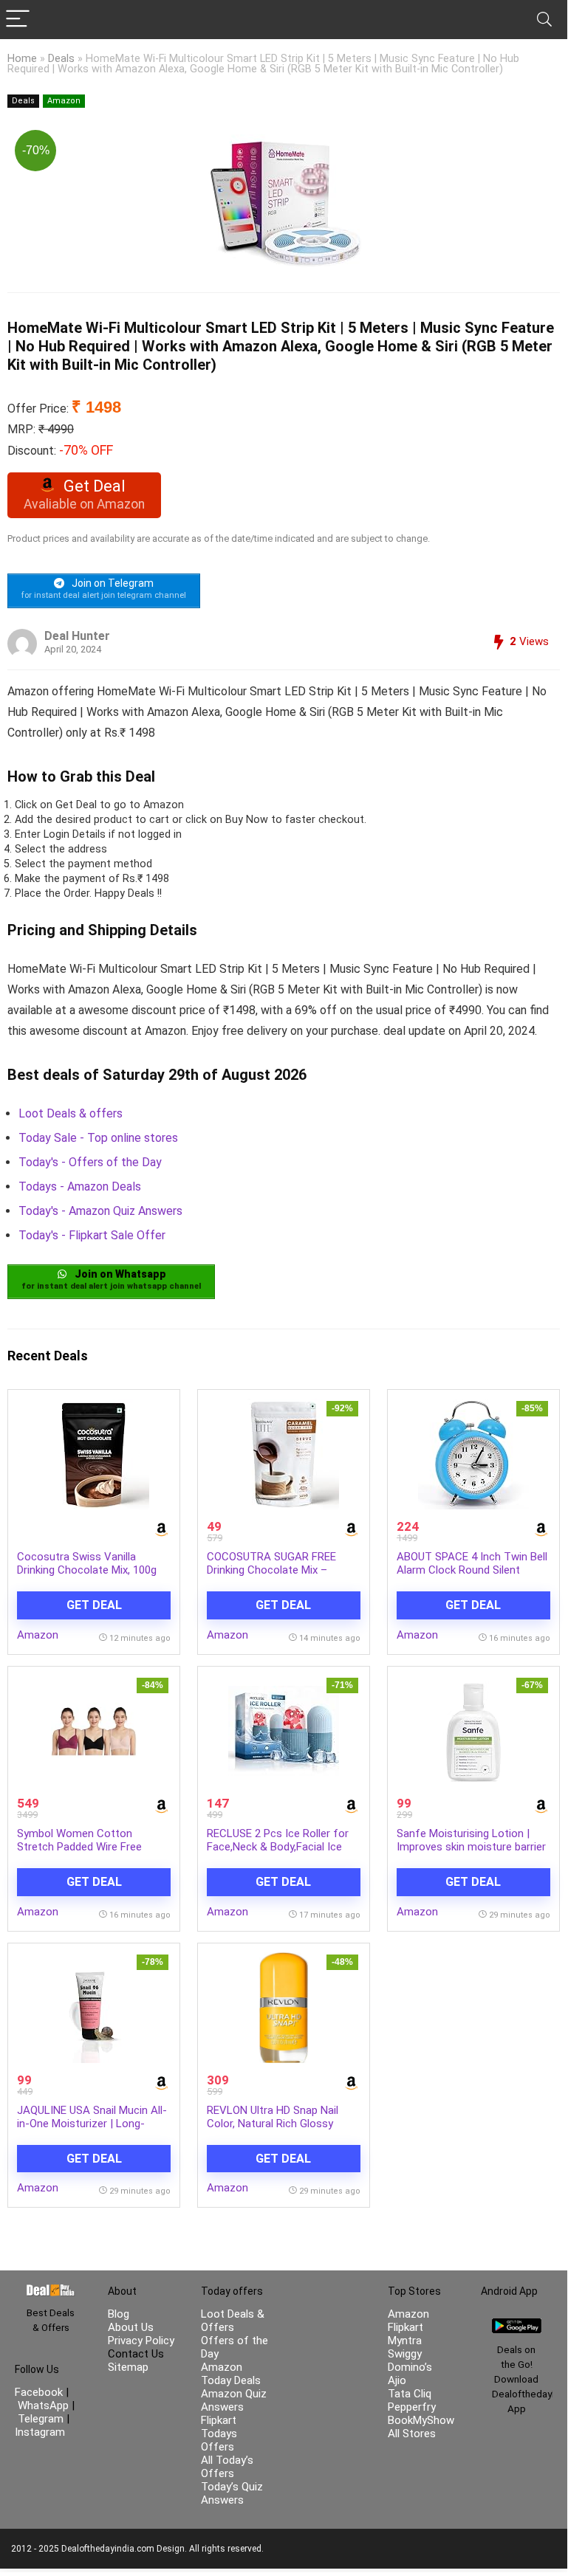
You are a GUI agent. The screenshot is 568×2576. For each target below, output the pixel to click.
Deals (61, 59)
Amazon (64, 101)
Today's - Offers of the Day (90, 1162)
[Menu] (18, 20)
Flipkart (406, 2327)
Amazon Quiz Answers (234, 2400)
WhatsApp (43, 2405)
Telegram (41, 2419)
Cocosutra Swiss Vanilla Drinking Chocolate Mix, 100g (87, 1563)
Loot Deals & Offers (233, 2321)
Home (22, 59)
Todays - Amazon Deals (80, 1187)
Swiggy (405, 2354)
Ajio (397, 2380)
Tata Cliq (410, 2394)
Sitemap (128, 2367)
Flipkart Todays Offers (219, 2434)
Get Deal (94, 1605)
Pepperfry (412, 2407)
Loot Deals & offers (71, 1113)
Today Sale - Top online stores (98, 1138)
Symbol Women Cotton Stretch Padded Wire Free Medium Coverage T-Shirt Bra (89, 1847)
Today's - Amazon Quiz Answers (100, 1211)
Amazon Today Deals (231, 2374)
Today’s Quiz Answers (232, 2493)
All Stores (412, 2434)
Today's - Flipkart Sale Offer (92, 1235)
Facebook (40, 2392)
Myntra (405, 2341)
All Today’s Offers (227, 2467)
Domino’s (410, 2367)
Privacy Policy (141, 2341)
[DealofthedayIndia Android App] (517, 2325)
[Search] (544, 20)
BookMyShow (421, 2420)
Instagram (40, 2432)
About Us (131, 2327)
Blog (119, 2314)
